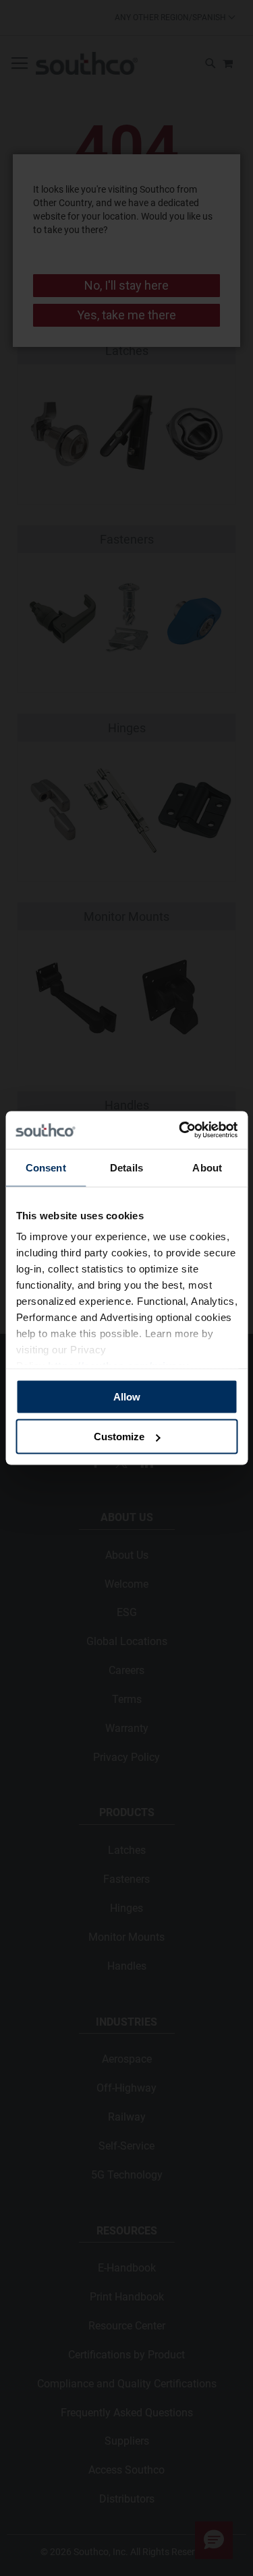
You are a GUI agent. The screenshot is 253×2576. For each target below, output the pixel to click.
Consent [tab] (46, 1167)
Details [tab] (126, 1167)
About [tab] (207, 1167)
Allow (127, 1396)
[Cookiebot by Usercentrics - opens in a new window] (180, 1130)
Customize (119, 1437)
